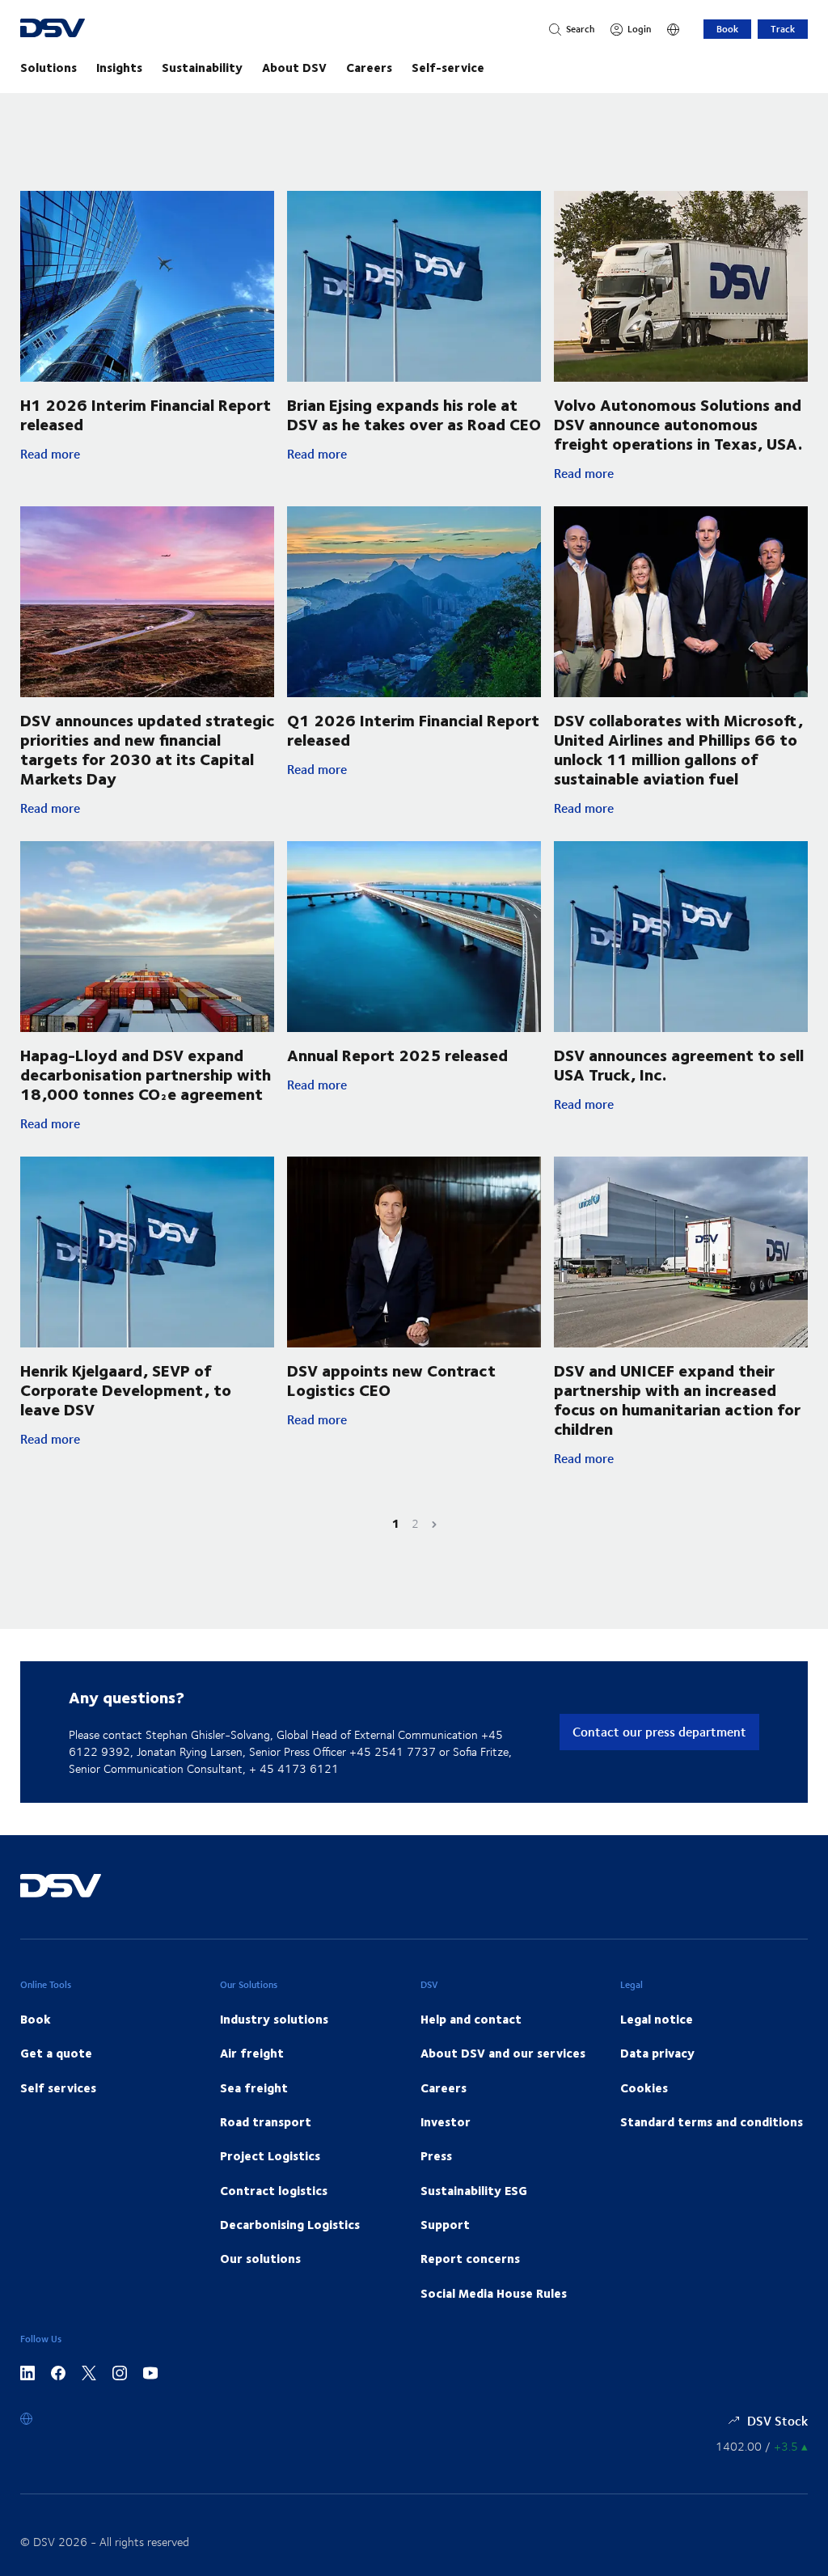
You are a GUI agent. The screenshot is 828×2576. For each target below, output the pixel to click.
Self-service (448, 67)
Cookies (644, 2087)
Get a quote (56, 2053)
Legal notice (657, 2019)
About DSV (294, 67)
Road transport (266, 2121)
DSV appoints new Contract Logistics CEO (391, 1379)
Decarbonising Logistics (290, 2224)
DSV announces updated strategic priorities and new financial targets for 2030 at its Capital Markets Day (147, 749)
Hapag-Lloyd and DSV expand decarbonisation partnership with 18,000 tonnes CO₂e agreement (146, 1074)
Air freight (252, 2053)
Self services (58, 2087)
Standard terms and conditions (712, 2121)
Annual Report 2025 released (397, 1054)
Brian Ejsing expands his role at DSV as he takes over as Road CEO (414, 414)
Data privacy (657, 2053)
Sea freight (254, 2087)
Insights (119, 67)
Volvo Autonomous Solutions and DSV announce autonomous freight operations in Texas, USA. (678, 423)
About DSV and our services (503, 2053)
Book (727, 29)
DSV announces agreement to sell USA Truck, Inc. (679, 1064)
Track (783, 29)
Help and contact (471, 2019)
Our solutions (260, 2258)
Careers (369, 67)
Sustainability (202, 67)
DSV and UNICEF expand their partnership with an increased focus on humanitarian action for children (677, 1399)
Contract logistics (274, 2190)
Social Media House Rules (494, 2293)
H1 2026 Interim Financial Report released (146, 414)
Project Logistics (270, 2155)
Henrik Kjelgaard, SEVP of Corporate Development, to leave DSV (126, 1389)
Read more (141, 454)
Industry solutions (274, 2019)
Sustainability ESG (474, 2190)
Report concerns (470, 2258)
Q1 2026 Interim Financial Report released (413, 729)
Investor (446, 2121)
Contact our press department (659, 1731)
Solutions (49, 67)
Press (436, 2155)
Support (445, 2224)
